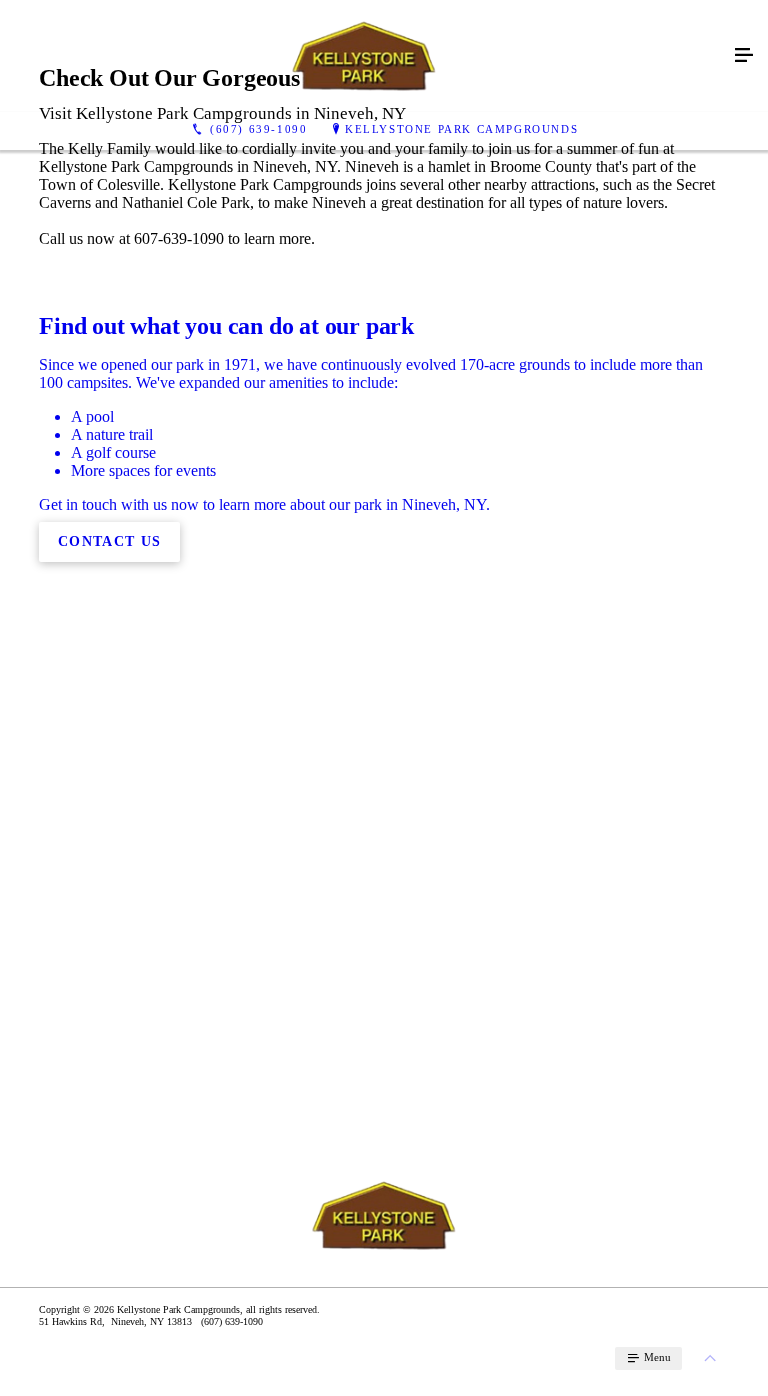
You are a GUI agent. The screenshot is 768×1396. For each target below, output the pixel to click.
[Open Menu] (744, 56)
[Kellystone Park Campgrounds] (364, 56)
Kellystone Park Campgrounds (461, 129)
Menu (656, 1357)
